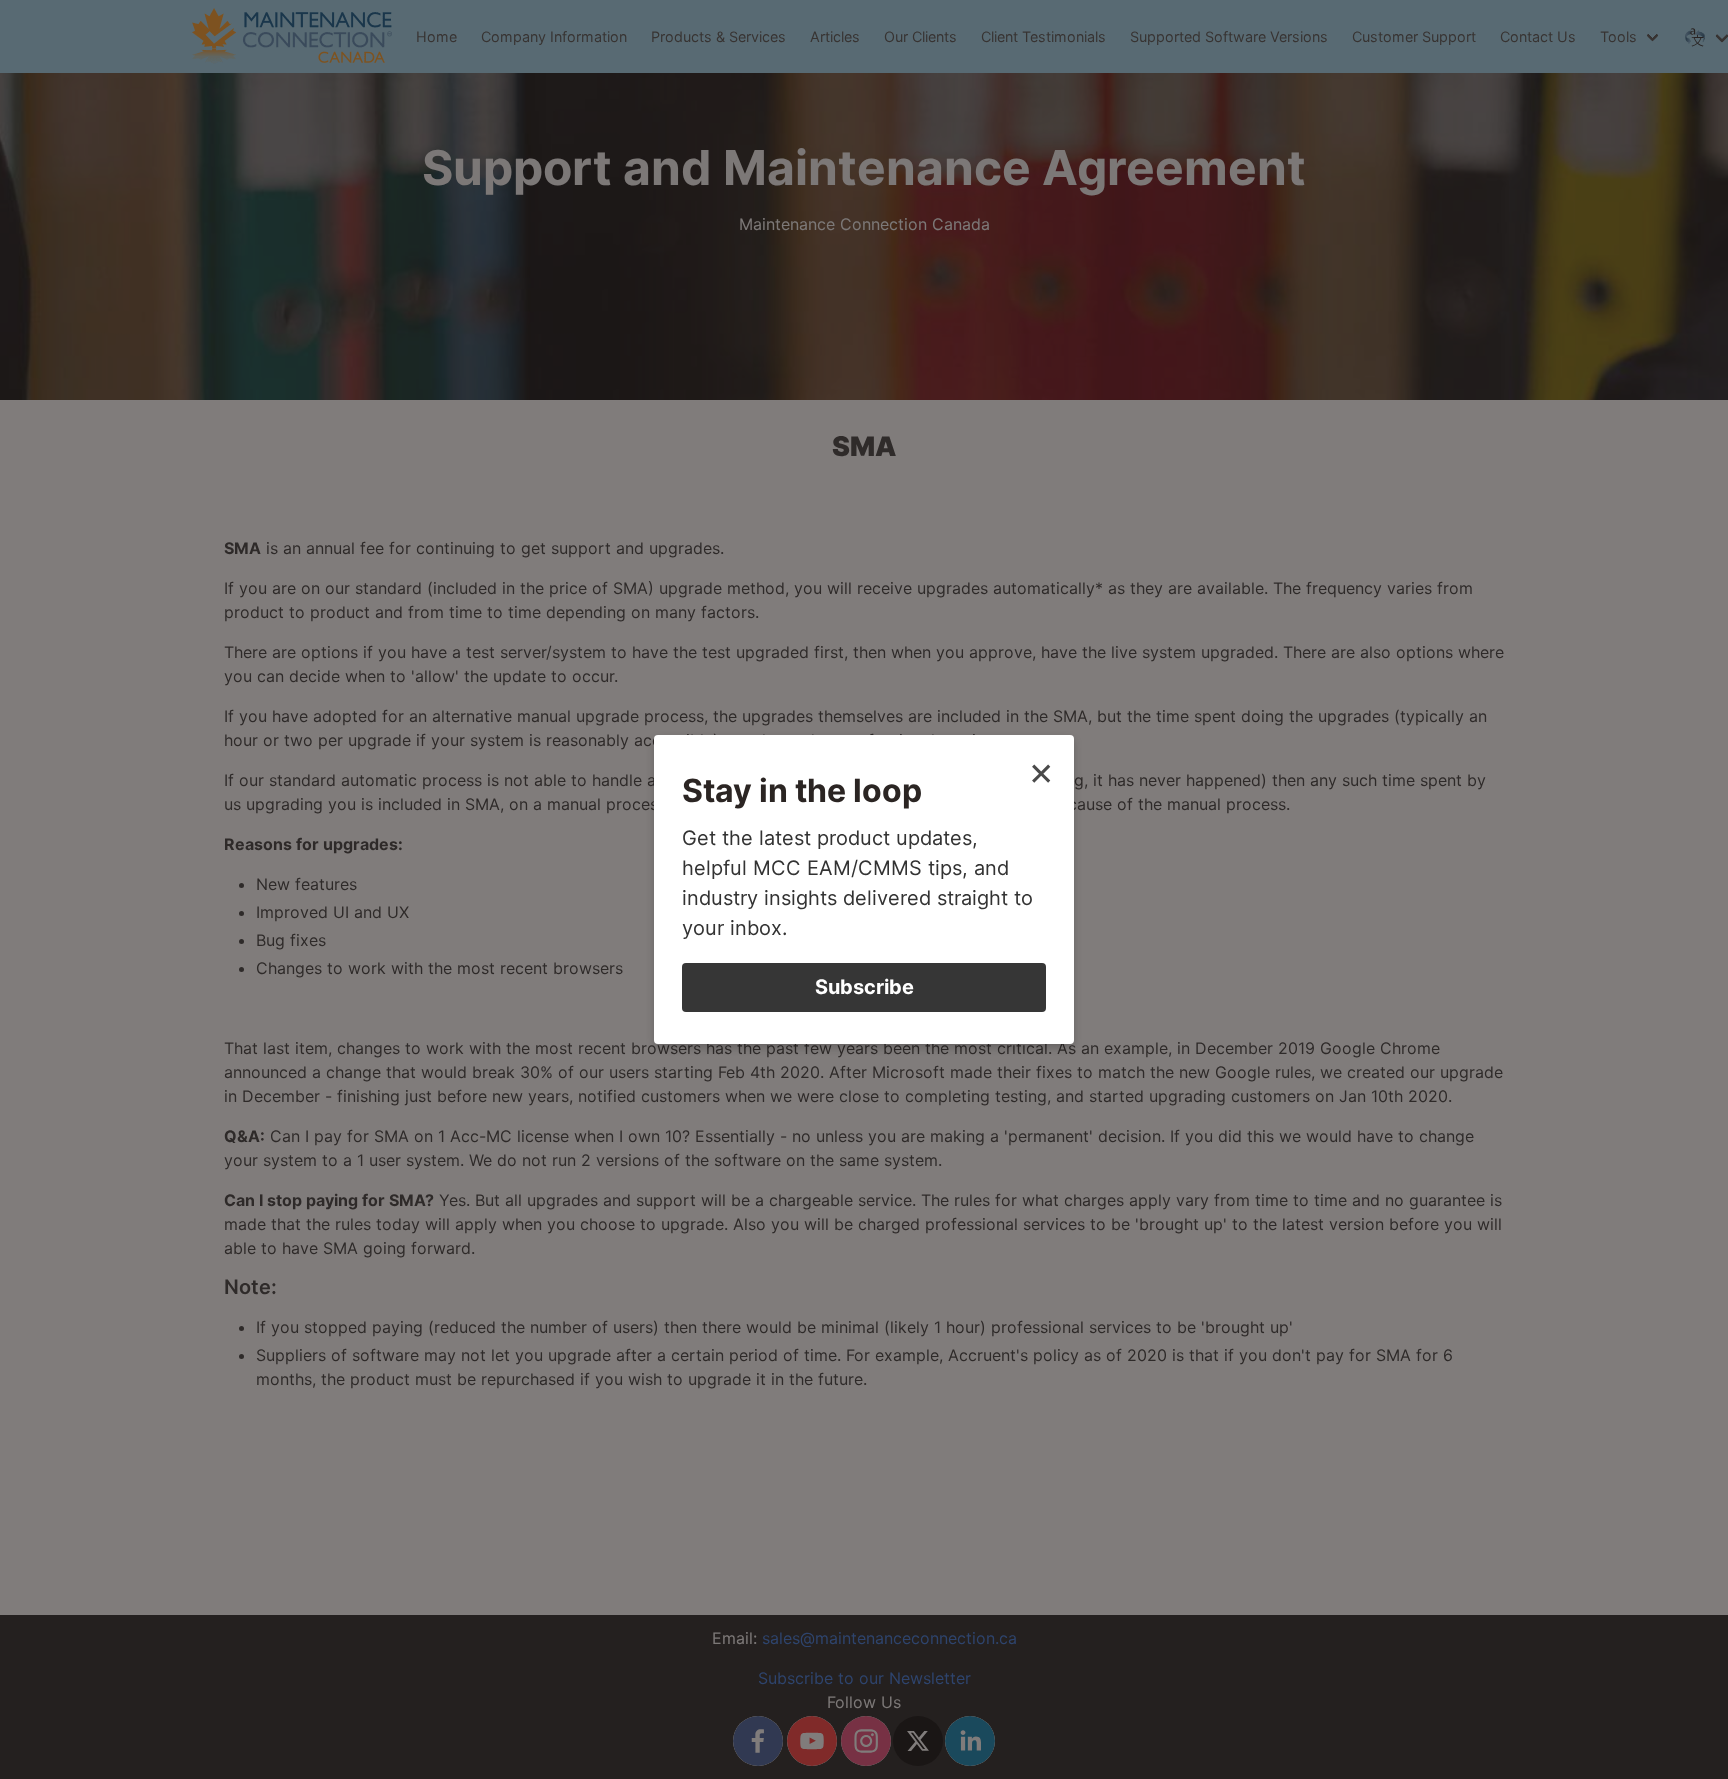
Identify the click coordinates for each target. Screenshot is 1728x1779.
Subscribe (864, 987)
